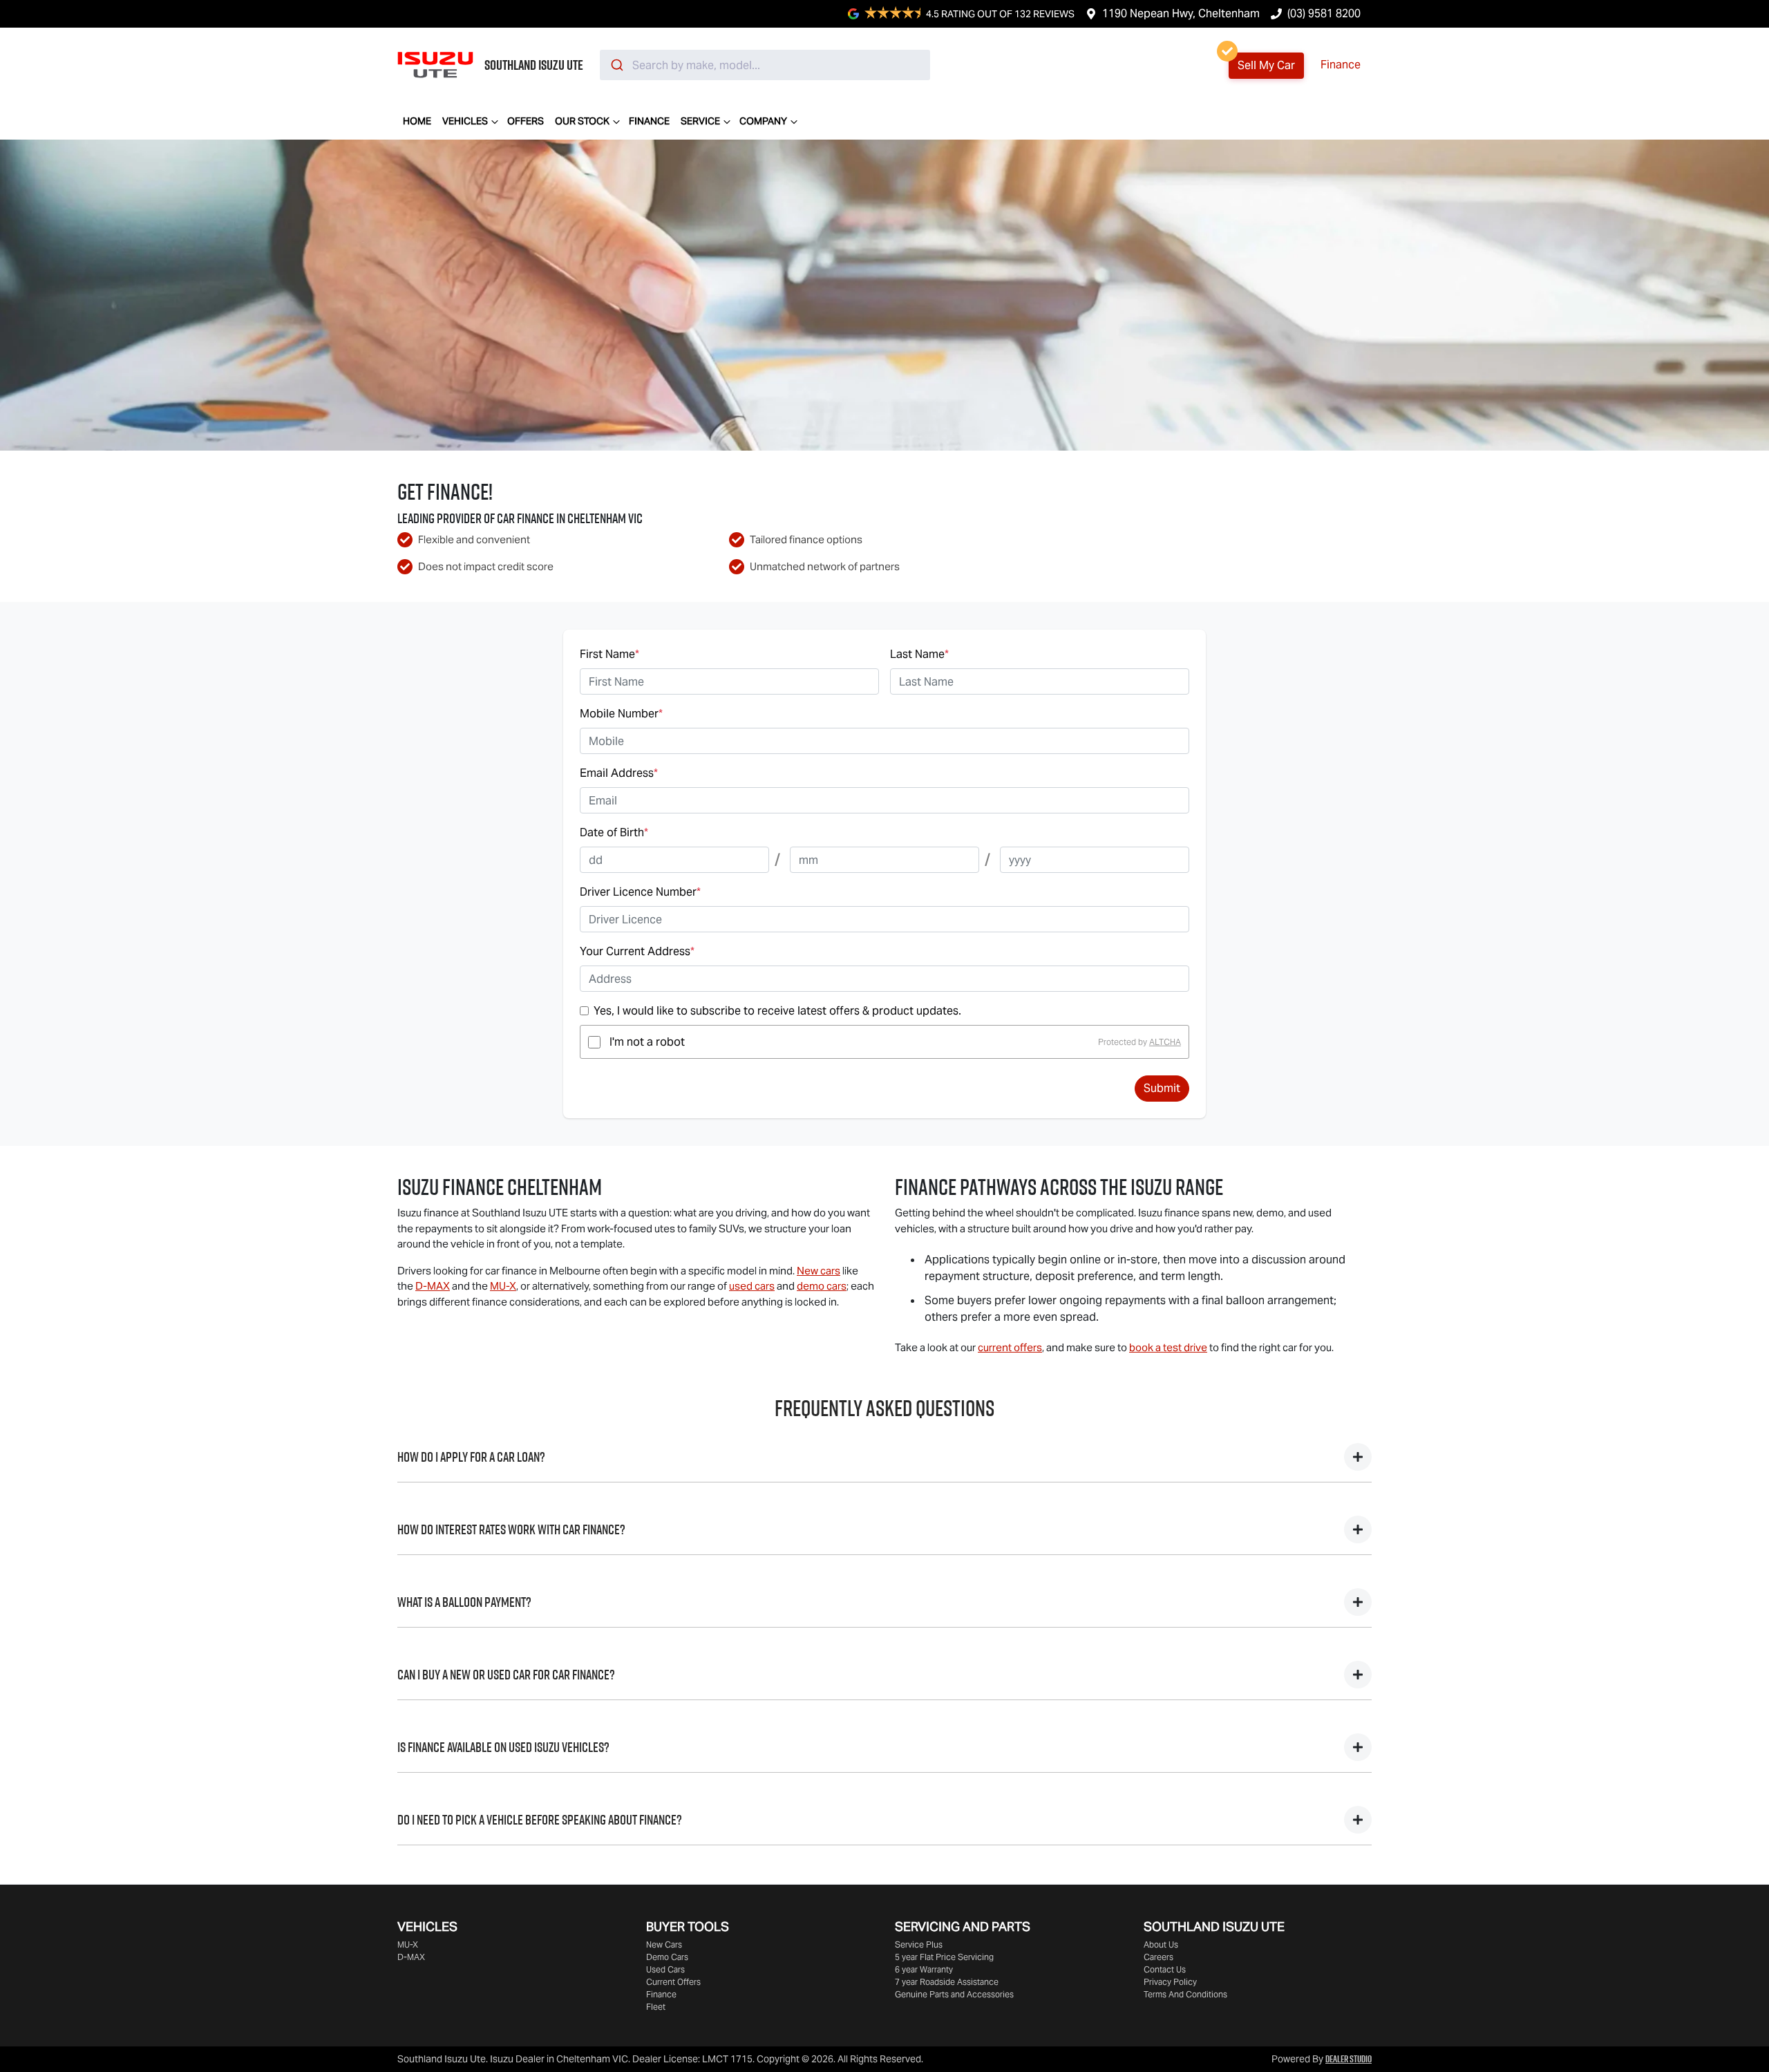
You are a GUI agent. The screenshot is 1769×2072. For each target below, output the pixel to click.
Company (763, 121)
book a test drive (1168, 1347)
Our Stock (582, 121)
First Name (609, 654)
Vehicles (465, 121)
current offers (1010, 1347)
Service (700, 121)
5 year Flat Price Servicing (944, 1957)
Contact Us (1165, 1969)
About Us (1161, 1944)
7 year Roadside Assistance (947, 1982)
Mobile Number (621, 714)
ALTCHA (1165, 1042)
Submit (1162, 1088)
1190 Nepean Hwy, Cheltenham (1181, 13)
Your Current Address (637, 951)
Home (417, 121)
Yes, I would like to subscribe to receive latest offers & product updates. (777, 1011)
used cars (752, 1286)
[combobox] (765, 65)
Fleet (656, 2007)
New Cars (664, 1944)
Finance (1341, 65)
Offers (526, 121)
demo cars (822, 1286)
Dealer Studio (1349, 2059)
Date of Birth (614, 832)
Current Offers (673, 1982)
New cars (819, 1271)
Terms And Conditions (1185, 1994)
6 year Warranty (924, 1969)
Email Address (619, 773)
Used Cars (665, 1969)
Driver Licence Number (640, 892)
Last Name (919, 654)
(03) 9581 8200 (1324, 13)
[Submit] (616, 65)
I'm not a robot (647, 1042)
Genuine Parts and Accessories (954, 1994)
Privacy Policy (1170, 1982)
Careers (1158, 1957)
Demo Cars (667, 1957)
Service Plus (919, 1944)
